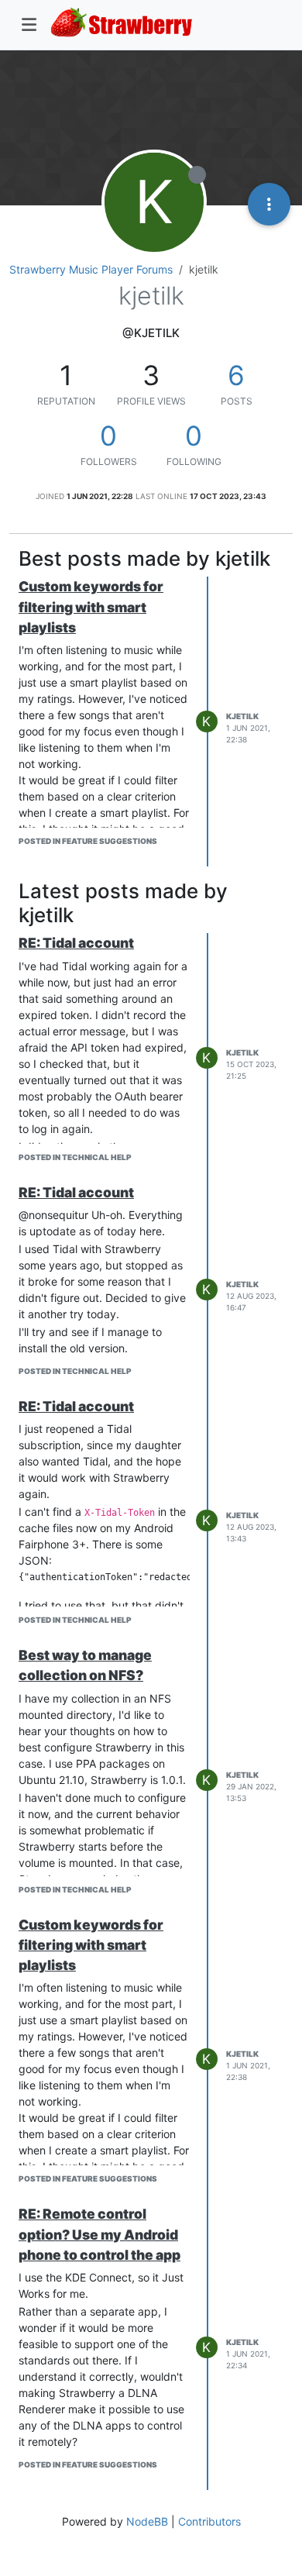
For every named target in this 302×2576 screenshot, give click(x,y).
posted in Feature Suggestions (88, 841)
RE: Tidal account (76, 943)
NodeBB (147, 2521)
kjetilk (242, 716)
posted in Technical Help (75, 1157)
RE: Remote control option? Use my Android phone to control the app (100, 2234)
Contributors (209, 2521)
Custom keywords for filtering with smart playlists (91, 607)
